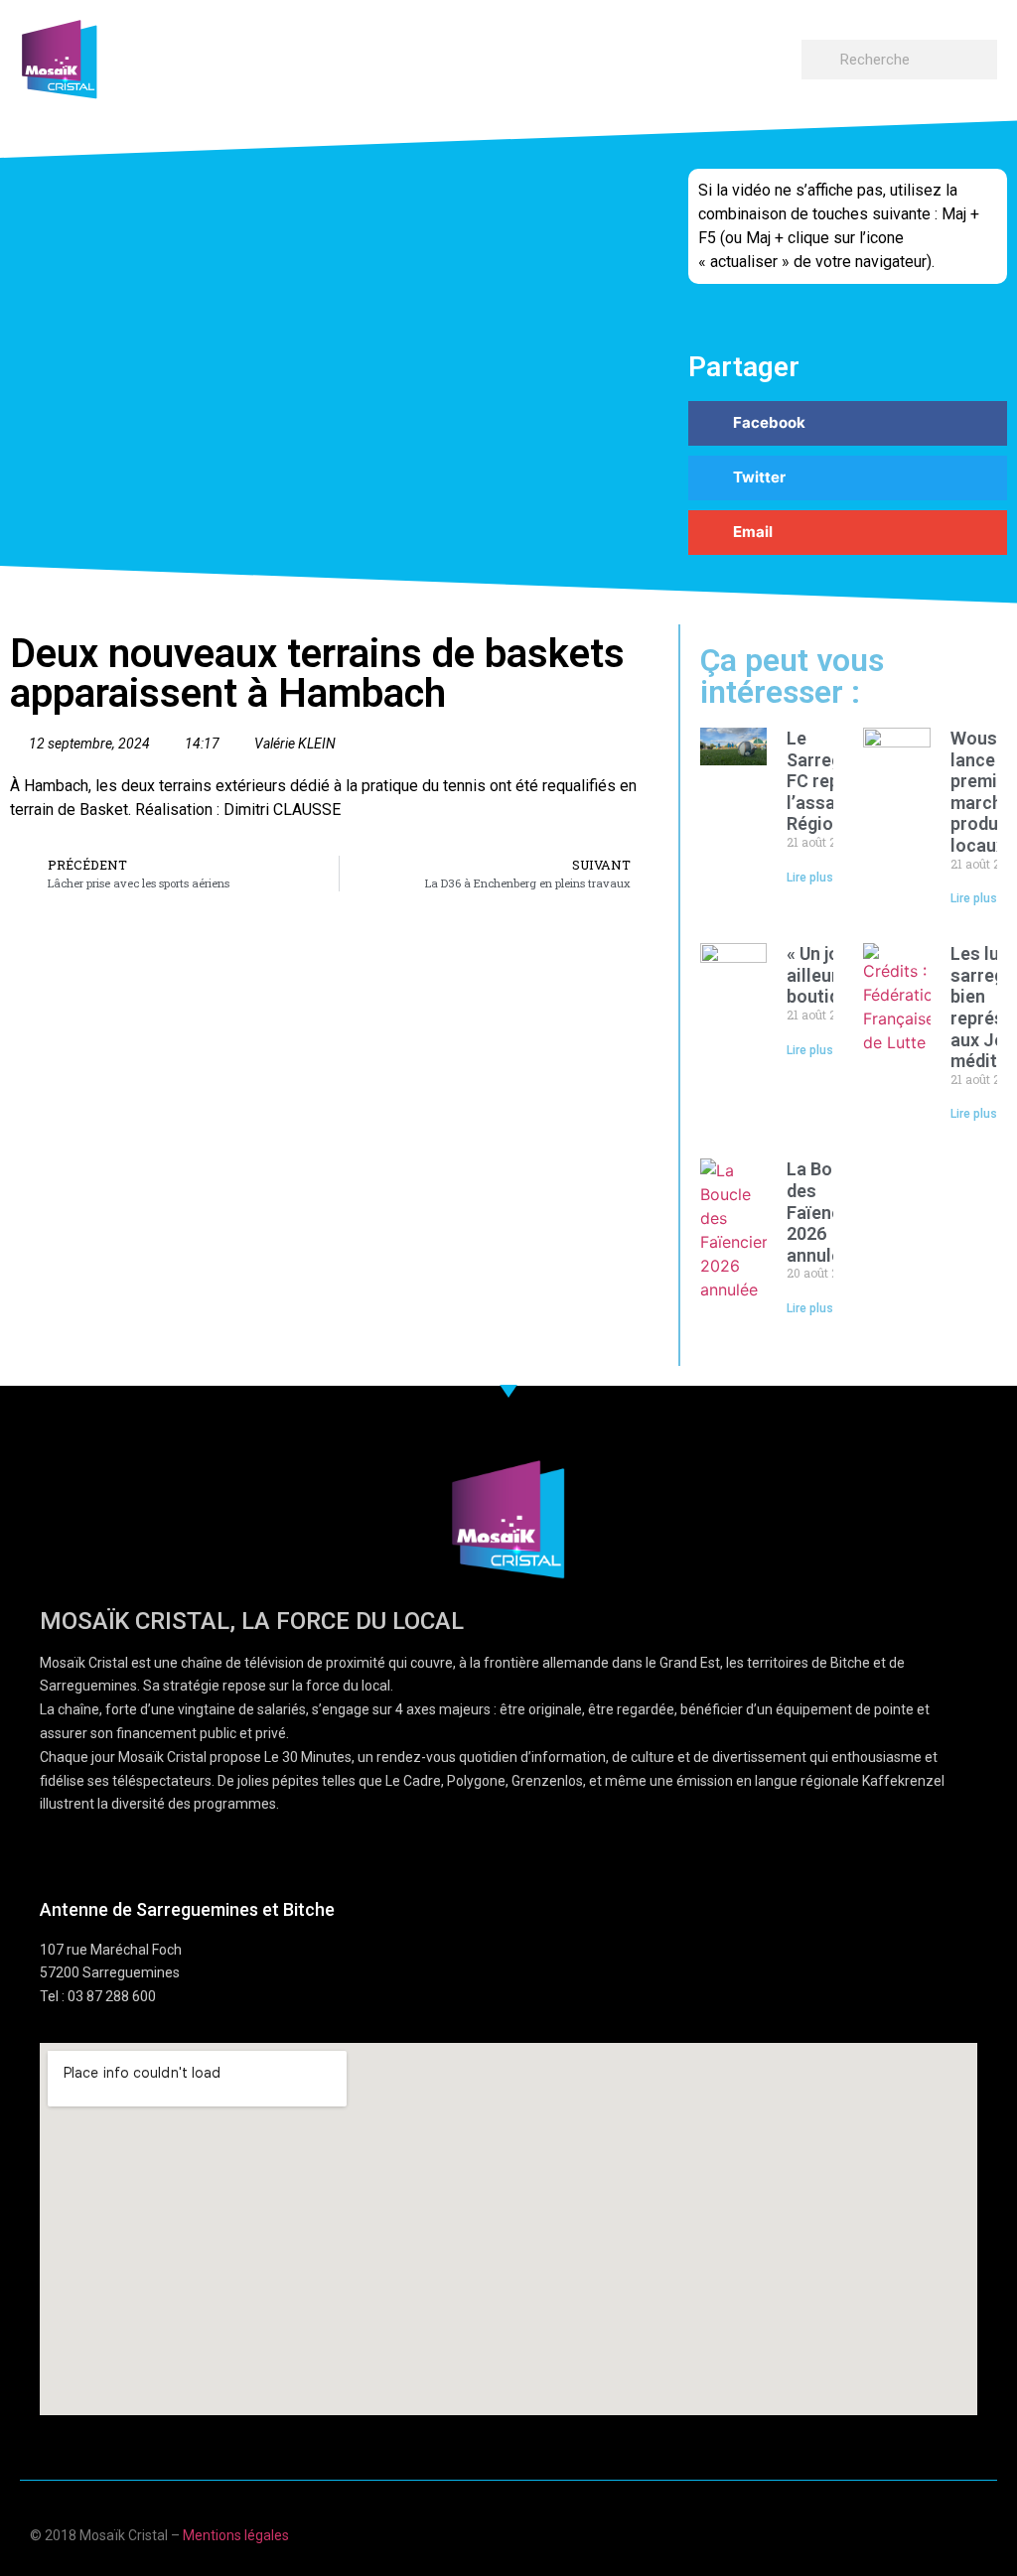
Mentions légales (236, 2535)
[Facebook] (864, 2533)
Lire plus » (814, 878)
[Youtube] (902, 2533)
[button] (783, 55)
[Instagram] (980, 2533)
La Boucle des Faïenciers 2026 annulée (830, 1212)
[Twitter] (941, 2533)
